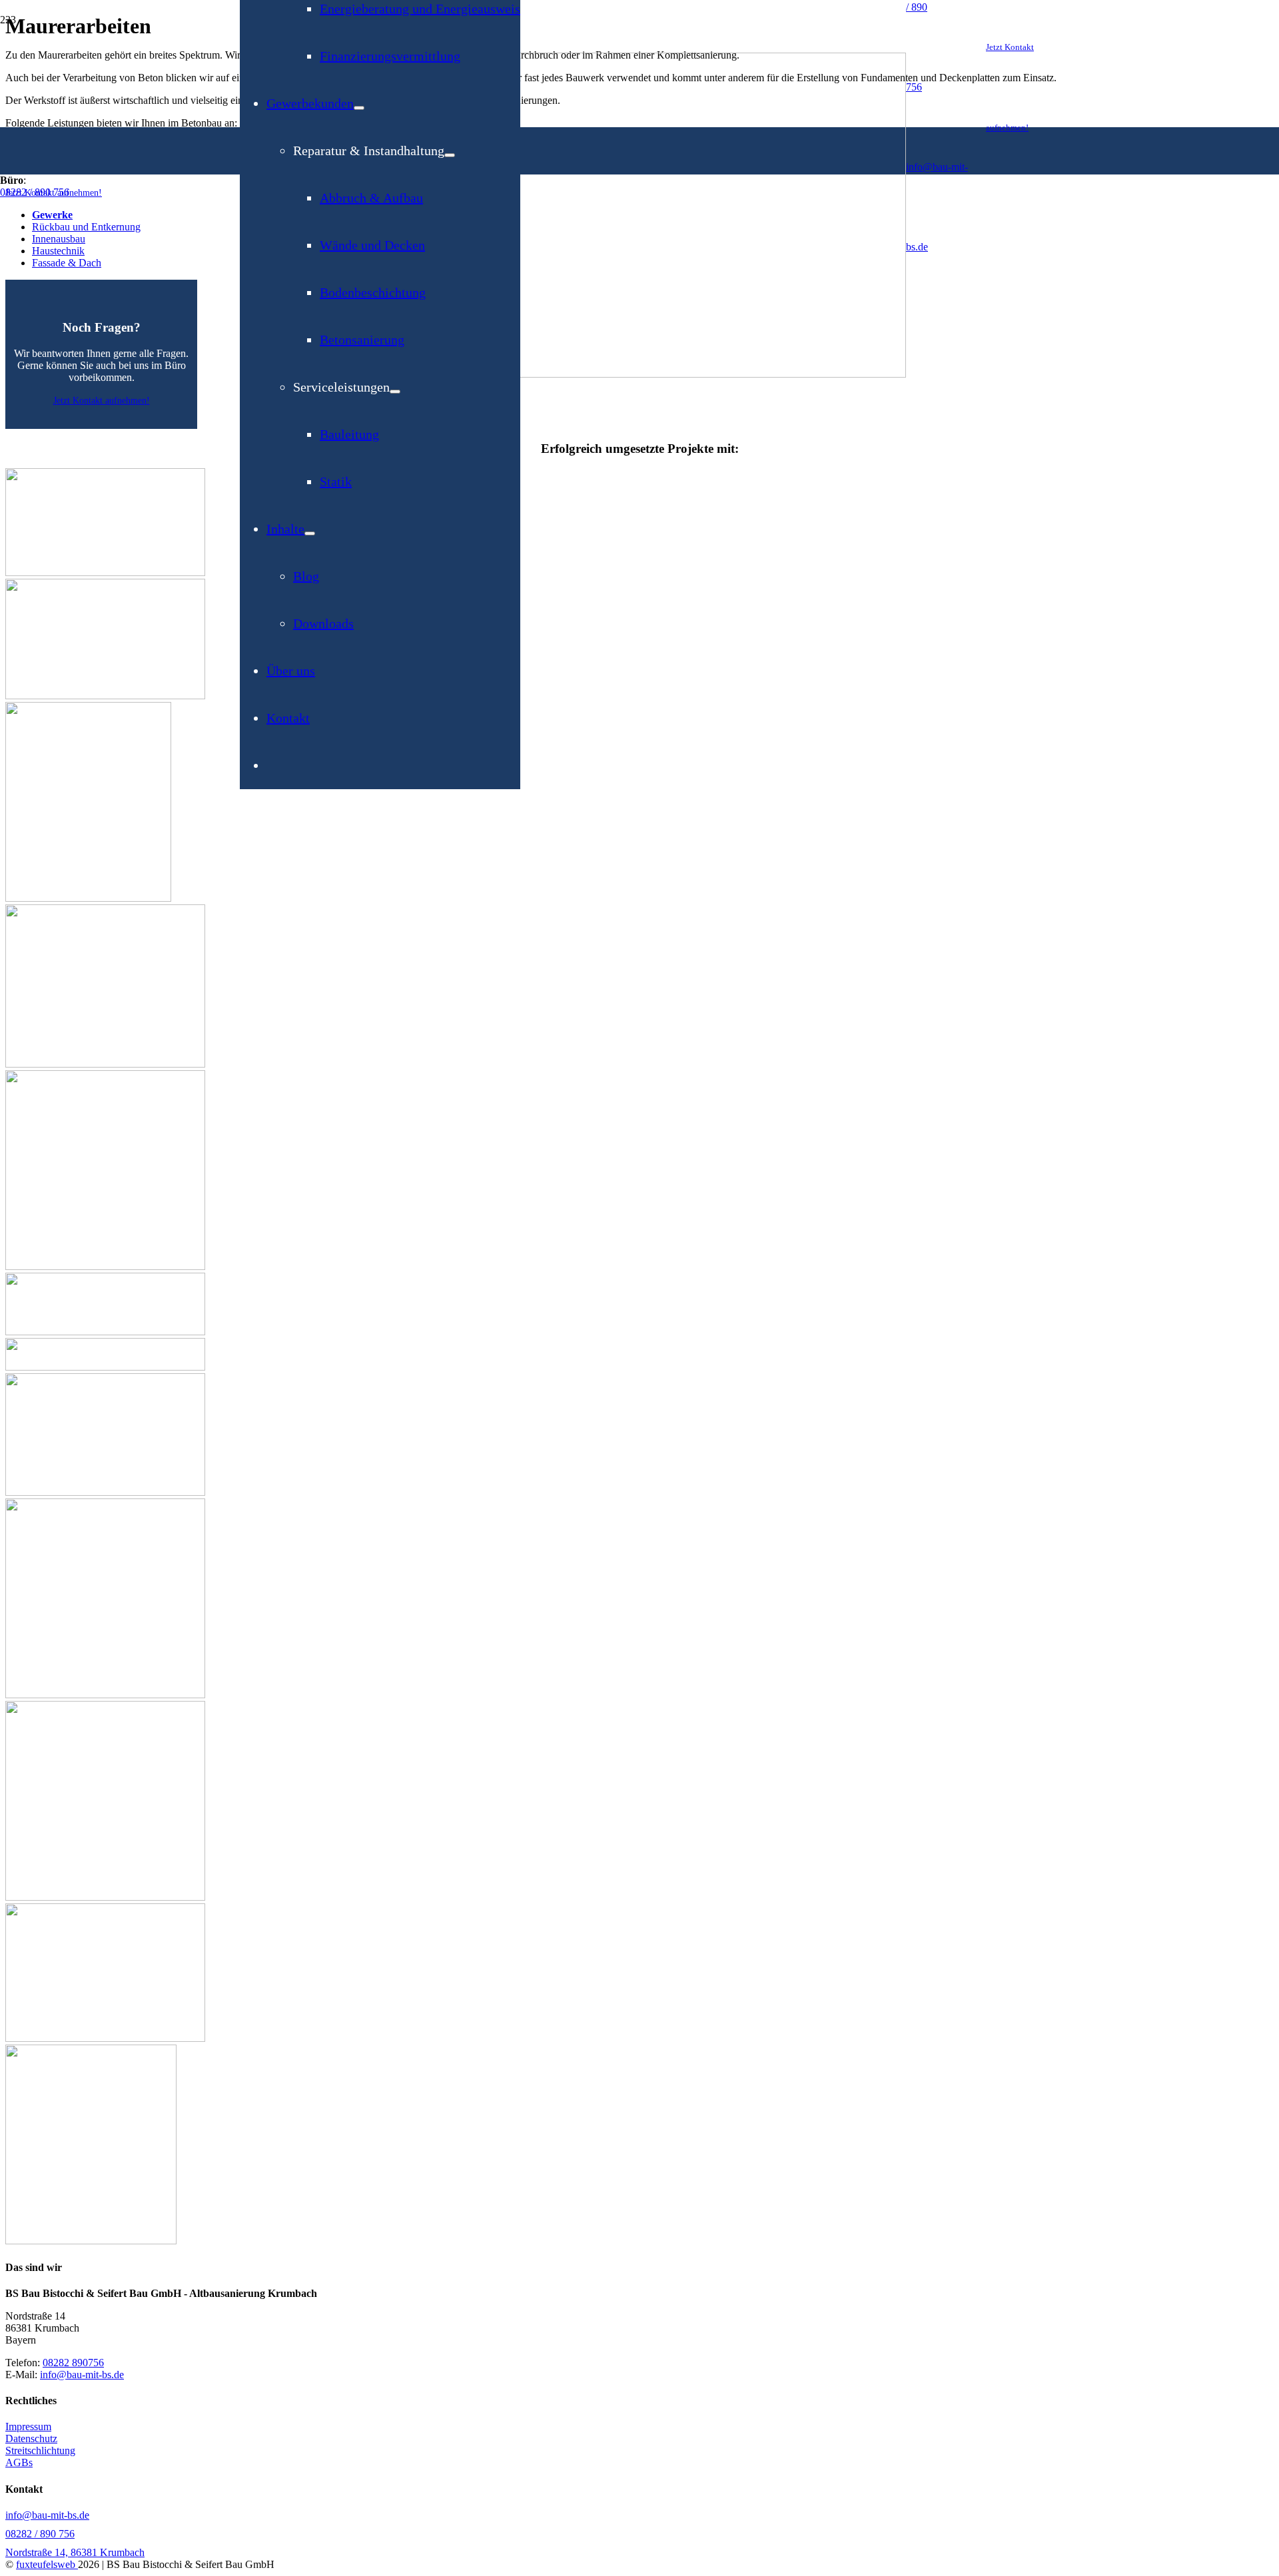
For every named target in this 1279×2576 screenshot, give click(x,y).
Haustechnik (58, 251)
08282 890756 (73, 2363)
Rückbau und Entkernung (86, 227)
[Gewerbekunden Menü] (359, 108)
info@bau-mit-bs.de (82, 2375)
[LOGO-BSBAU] (573, 374)
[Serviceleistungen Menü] (395, 392)
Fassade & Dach (67, 263)
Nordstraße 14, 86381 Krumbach (75, 2552)
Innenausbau (59, 239)
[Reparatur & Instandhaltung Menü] (450, 155)
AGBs (19, 2462)
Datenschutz (31, 2438)
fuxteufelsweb (47, 2564)
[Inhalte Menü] (310, 533)
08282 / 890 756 (35, 192)
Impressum (28, 2426)
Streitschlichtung (40, 2450)
